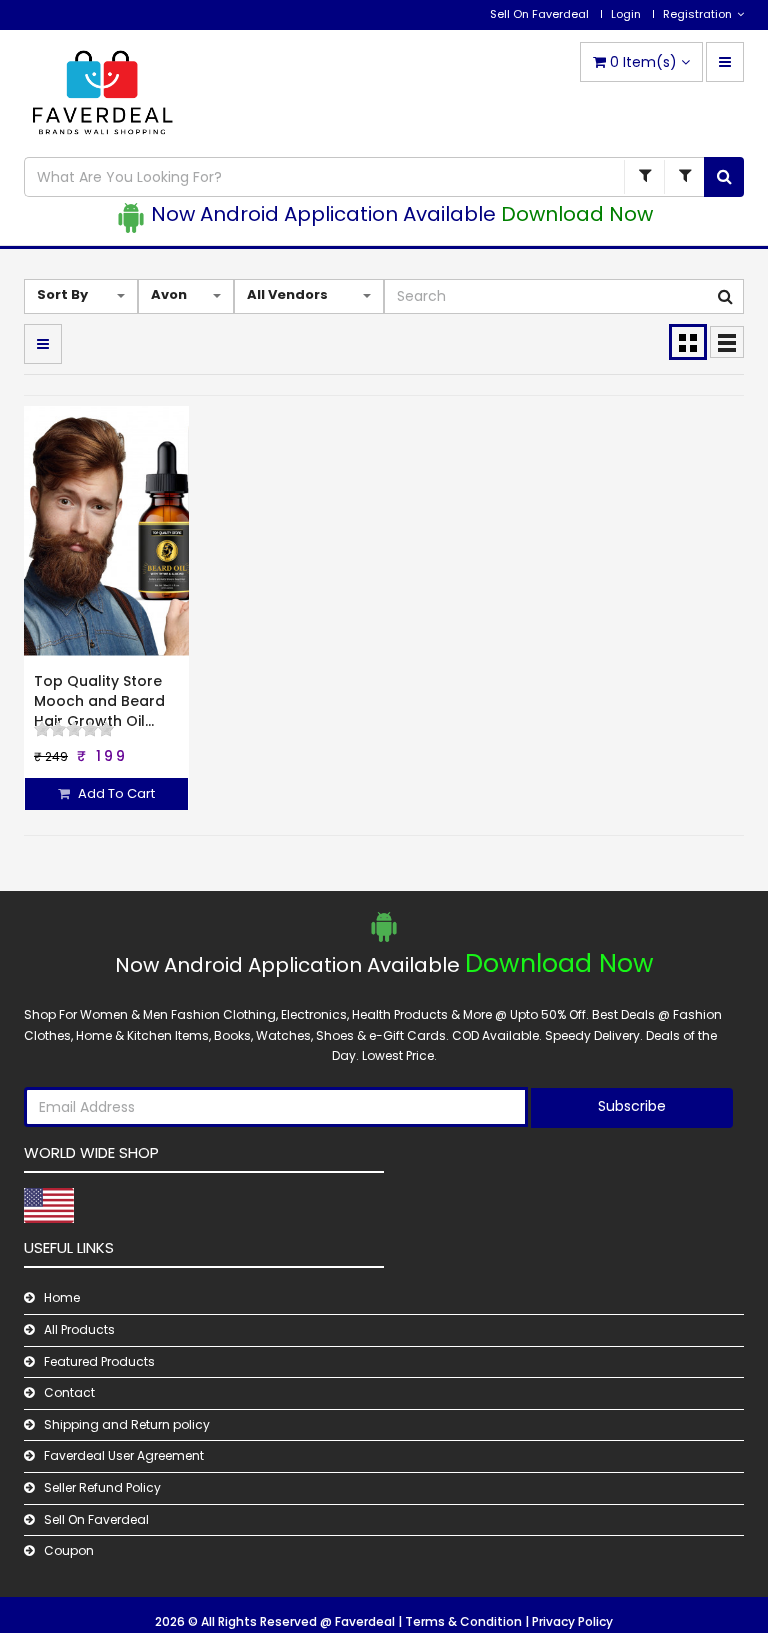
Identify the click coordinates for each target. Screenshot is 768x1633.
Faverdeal (366, 1621)
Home (62, 1297)
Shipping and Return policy (127, 1424)
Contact (69, 1392)
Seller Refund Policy (102, 1487)
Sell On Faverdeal (539, 14)
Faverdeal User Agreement (124, 1455)
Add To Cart (115, 793)
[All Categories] (644, 177)
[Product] (684, 177)
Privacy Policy (572, 1621)
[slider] (74, 729)
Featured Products (99, 1361)
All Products (79, 1329)
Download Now (577, 214)
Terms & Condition (465, 1621)
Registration (697, 14)
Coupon (69, 1550)
